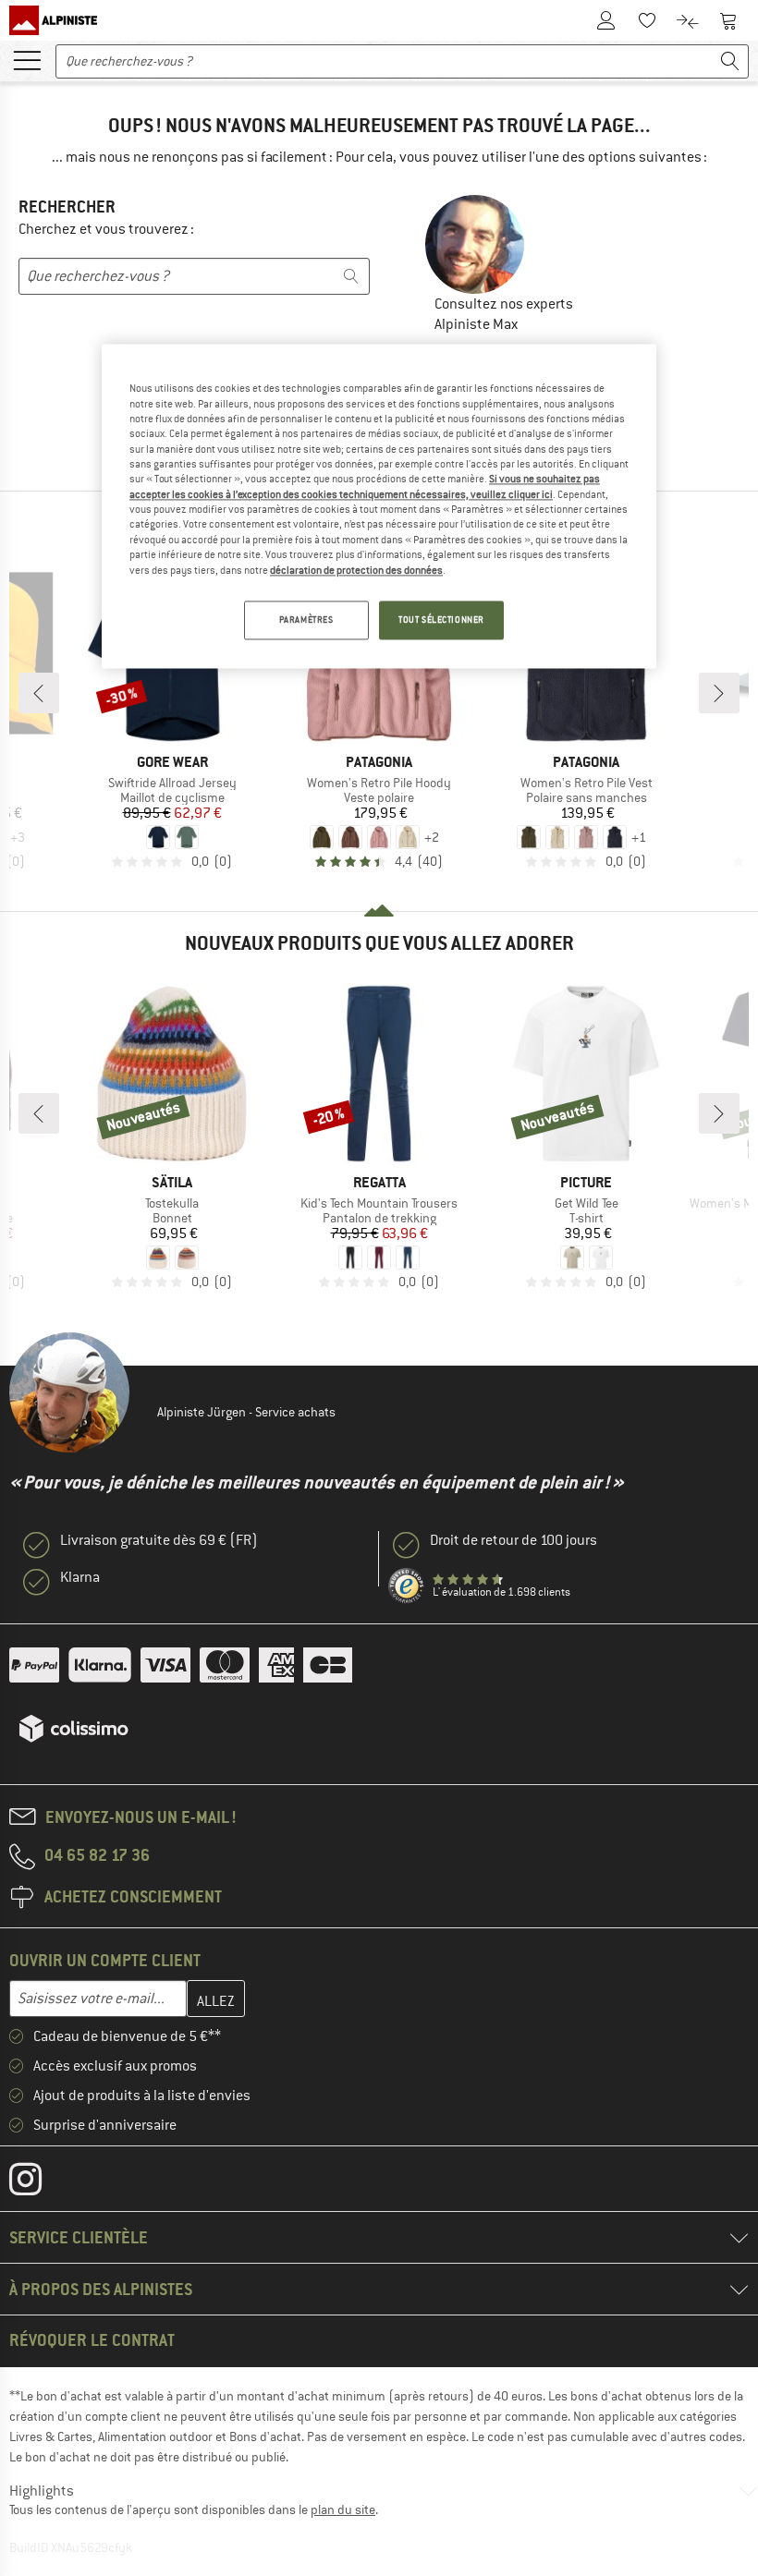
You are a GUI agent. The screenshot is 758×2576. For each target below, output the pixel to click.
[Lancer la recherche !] (730, 61)
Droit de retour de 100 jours (513, 1540)
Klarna (80, 1577)
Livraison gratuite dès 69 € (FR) (159, 1540)
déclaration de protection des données (356, 570)
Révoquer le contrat (92, 2340)
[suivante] (719, 693)
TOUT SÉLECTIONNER (441, 620)
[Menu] (27, 59)
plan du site (343, 2509)
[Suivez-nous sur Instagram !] (39, 2183)
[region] (379, 507)
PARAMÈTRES (306, 620)
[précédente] (39, 693)
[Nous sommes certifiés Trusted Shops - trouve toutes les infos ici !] (407, 1586)
